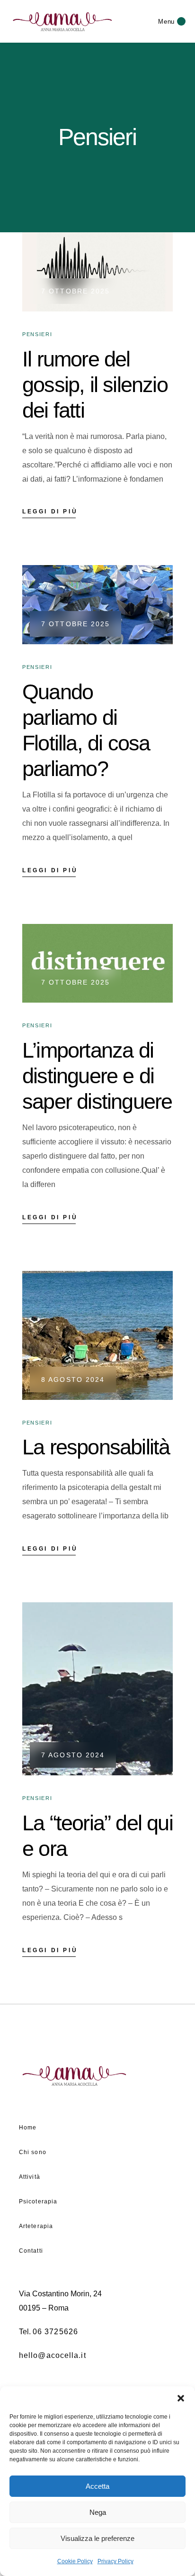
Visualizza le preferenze (97, 2538)
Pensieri (37, 334)
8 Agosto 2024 (73, 1379)
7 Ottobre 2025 (75, 291)
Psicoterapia (38, 2201)
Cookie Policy (75, 2561)
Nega (98, 2512)
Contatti (31, 2251)
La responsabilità (96, 1447)
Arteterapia (36, 2226)
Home (28, 2128)
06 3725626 (55, 2332)
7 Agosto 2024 (73, 1755)
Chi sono (33, 2152)
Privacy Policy (115, 2561)
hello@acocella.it (53, 2355)
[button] (181, 2398)
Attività (30, 2177)
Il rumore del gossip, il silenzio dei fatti (95, 385)
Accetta (97, 2486)
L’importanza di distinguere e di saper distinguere (97, 1076)
